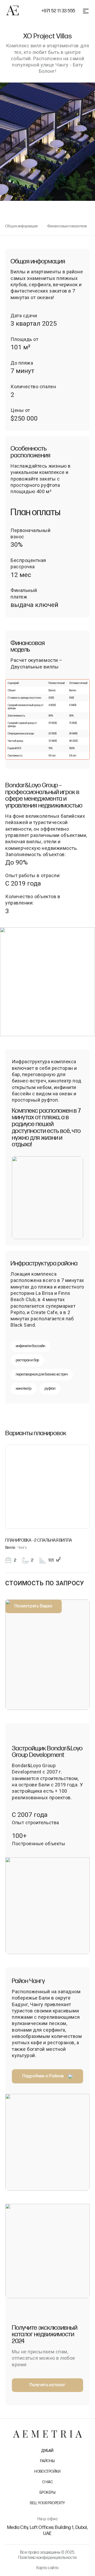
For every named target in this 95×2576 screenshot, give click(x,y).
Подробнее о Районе (43, 2076)
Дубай (47, 2451)
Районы (47, 2461)
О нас (47, 2482)
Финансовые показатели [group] (67, 226)
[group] (47, 982)
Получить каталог (47, 2385)
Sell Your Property (47, 2503)
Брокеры (47, 2493)
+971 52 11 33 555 (58, 11)
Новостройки (47, 2472)
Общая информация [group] (22, 226)
